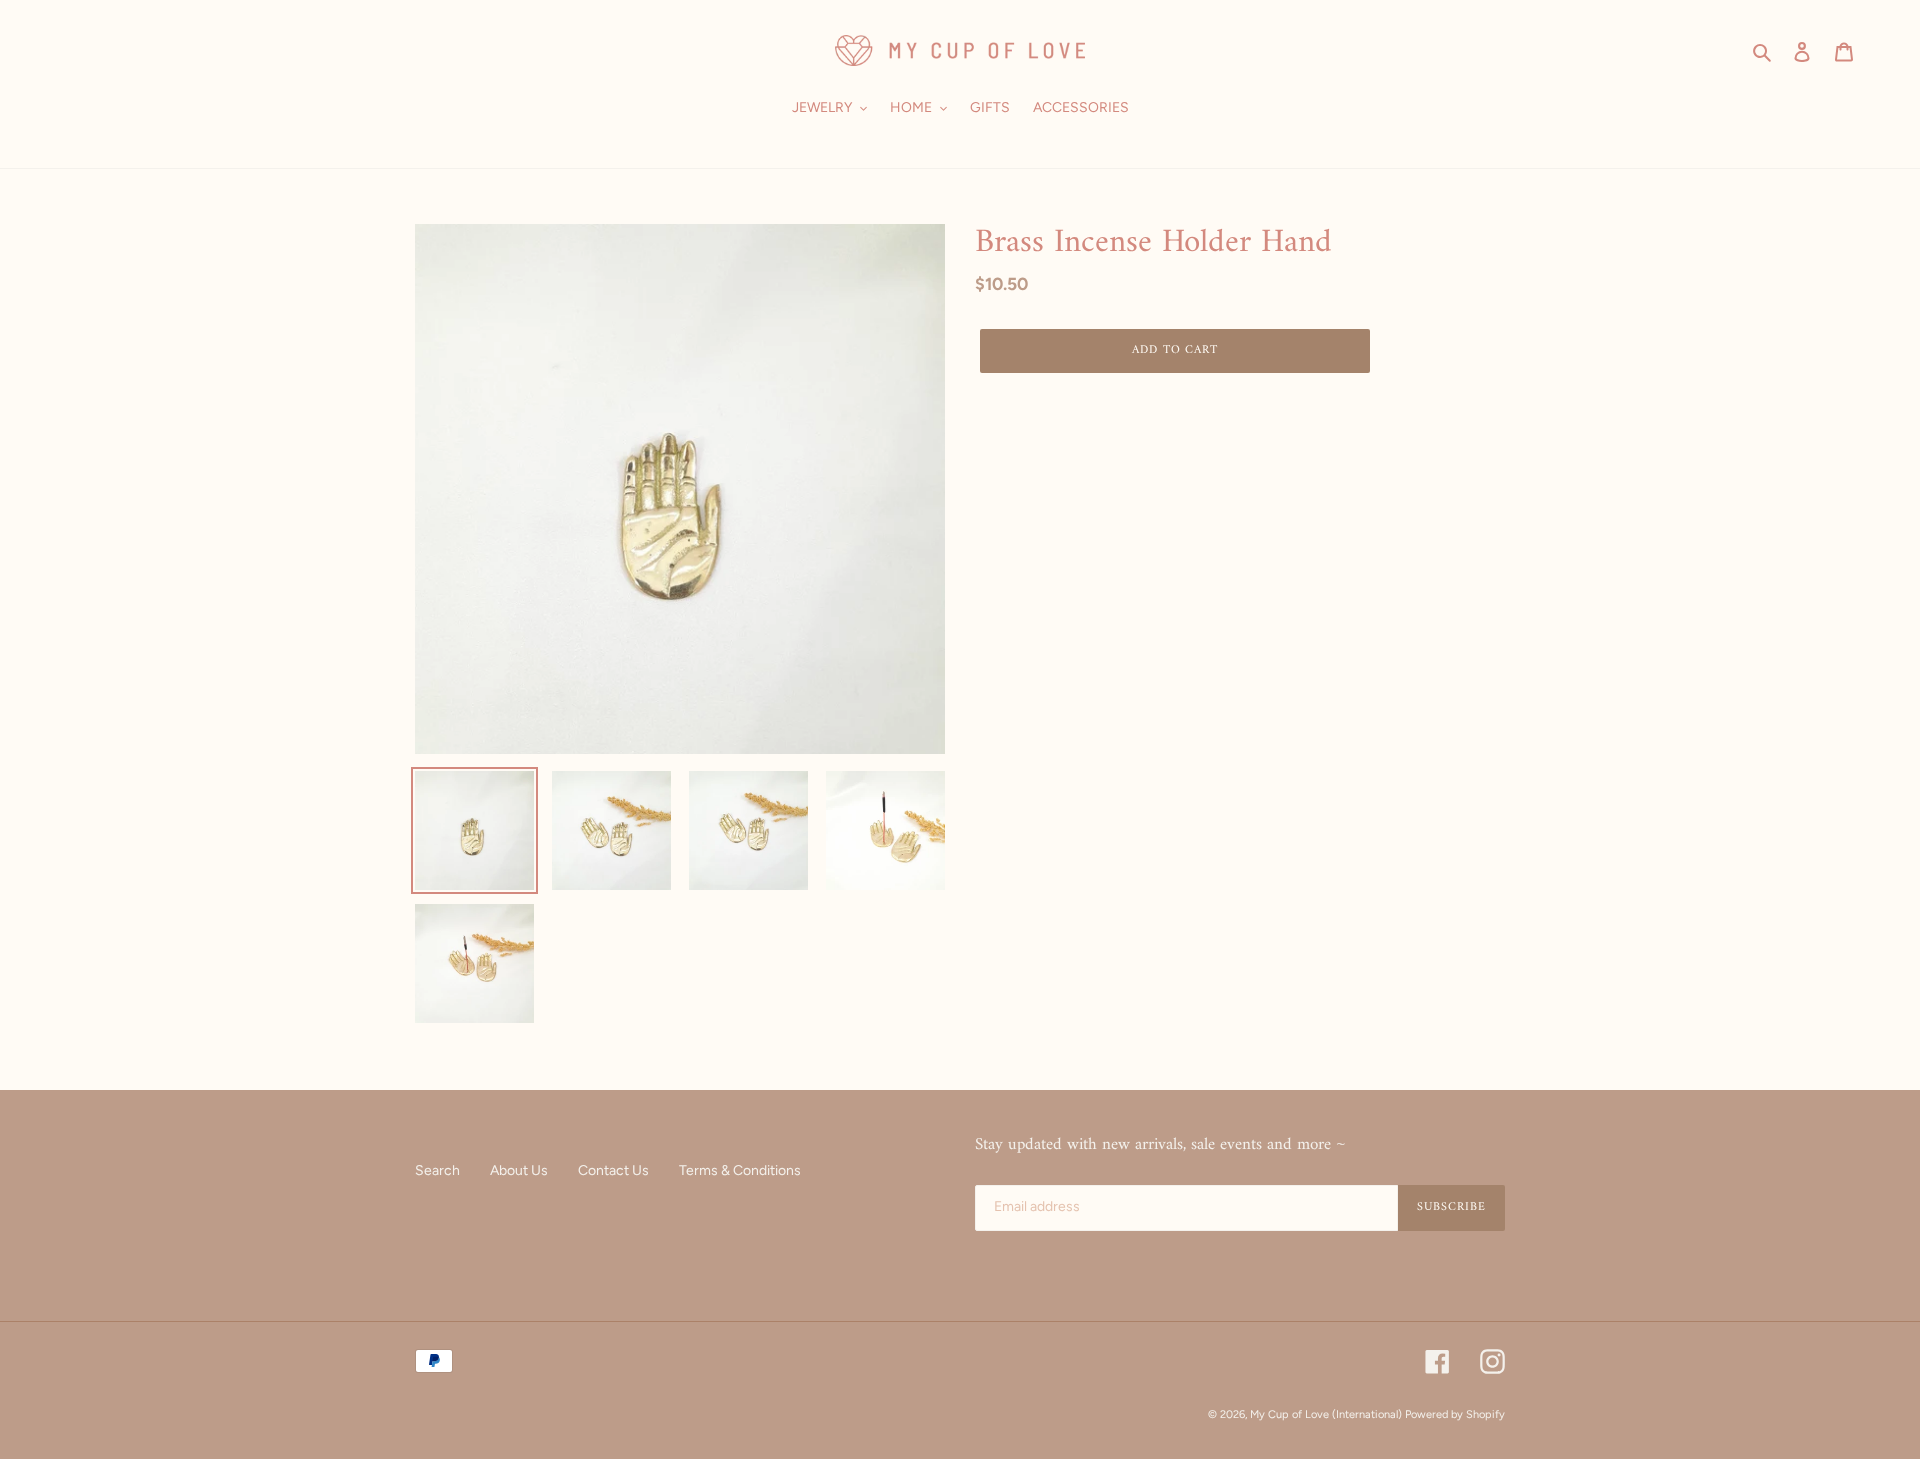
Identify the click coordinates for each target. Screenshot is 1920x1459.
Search (437, 1170)
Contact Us (613, 1170)
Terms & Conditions (740, 1170)
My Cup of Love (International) (1326, 1414)
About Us (519, 1170)
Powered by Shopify (1455, 1414)
